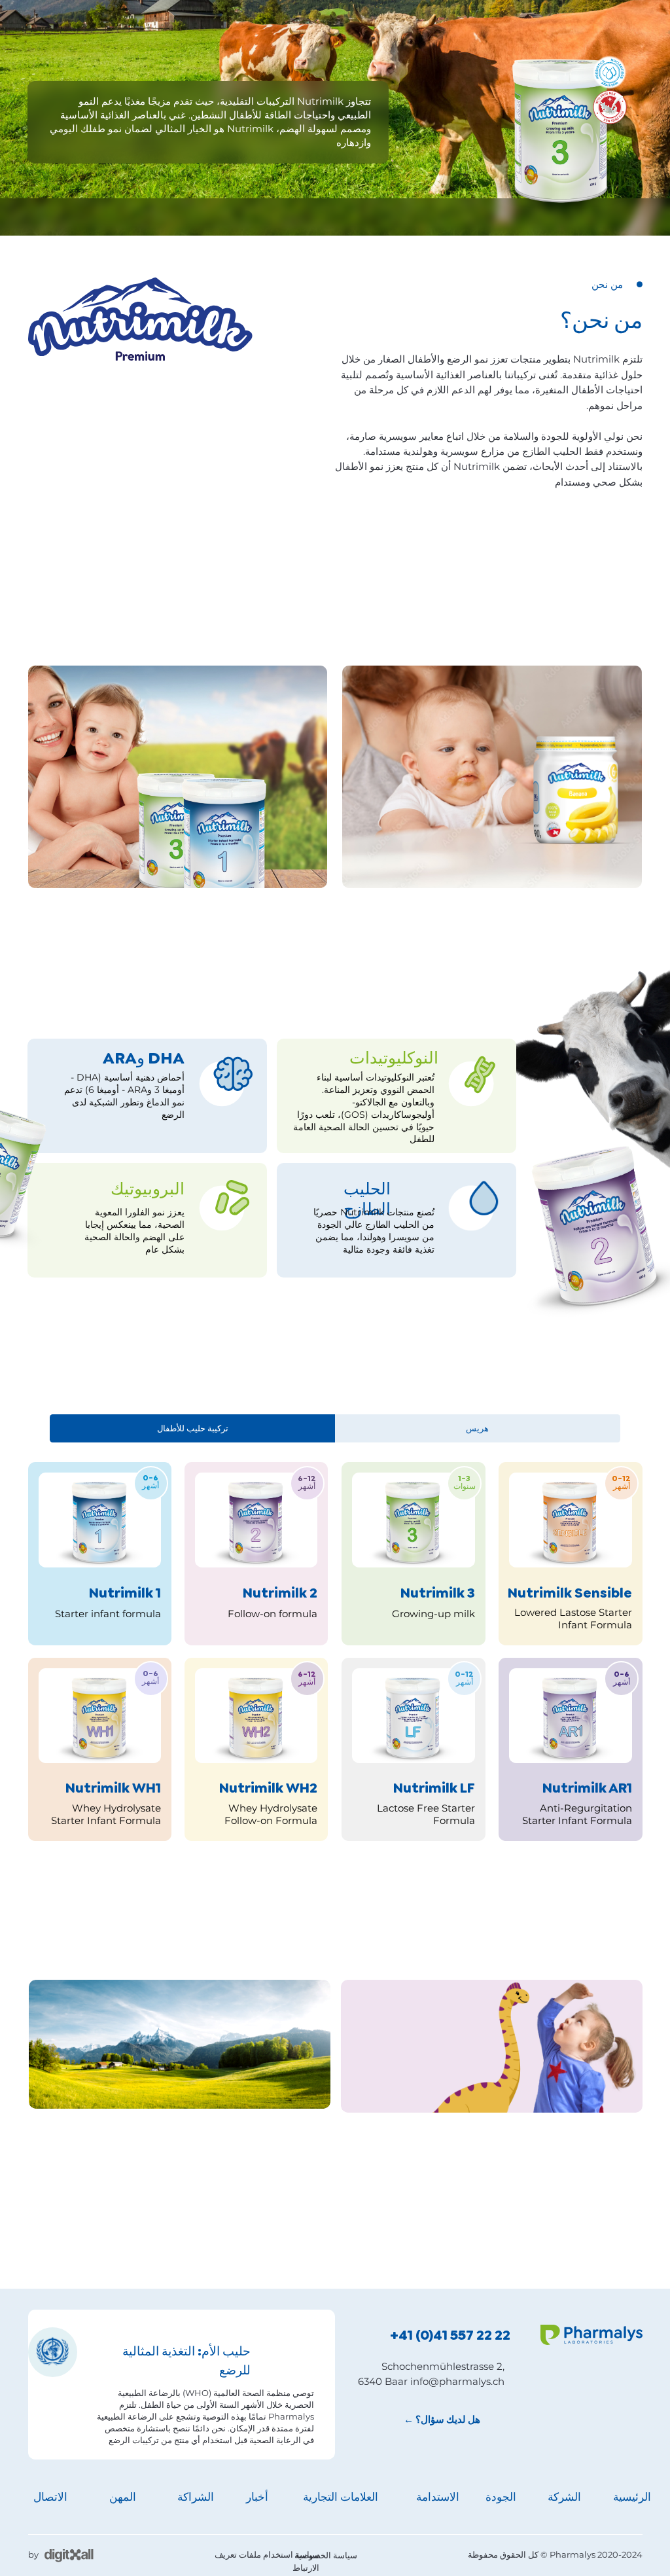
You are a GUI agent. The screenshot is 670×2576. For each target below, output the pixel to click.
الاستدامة (324, 216)
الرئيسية (632, 2497)
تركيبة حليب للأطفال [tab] (193, 1428)
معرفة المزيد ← (98, 1377)
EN (34, 216)
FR (56, 216)
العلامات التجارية (253, 219)
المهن (123, 2497)
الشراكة (194, 216)
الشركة (410, 216)
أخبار (257, 2497)
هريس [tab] (477, 1428)
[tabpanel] (335, 1667)
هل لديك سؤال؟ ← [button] (442, 2420)
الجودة (368, 216)
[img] (492, 2183)
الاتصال (50, 2497)
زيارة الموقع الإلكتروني (579, 566)
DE (79, 216)
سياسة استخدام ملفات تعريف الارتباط (267, 2561)
